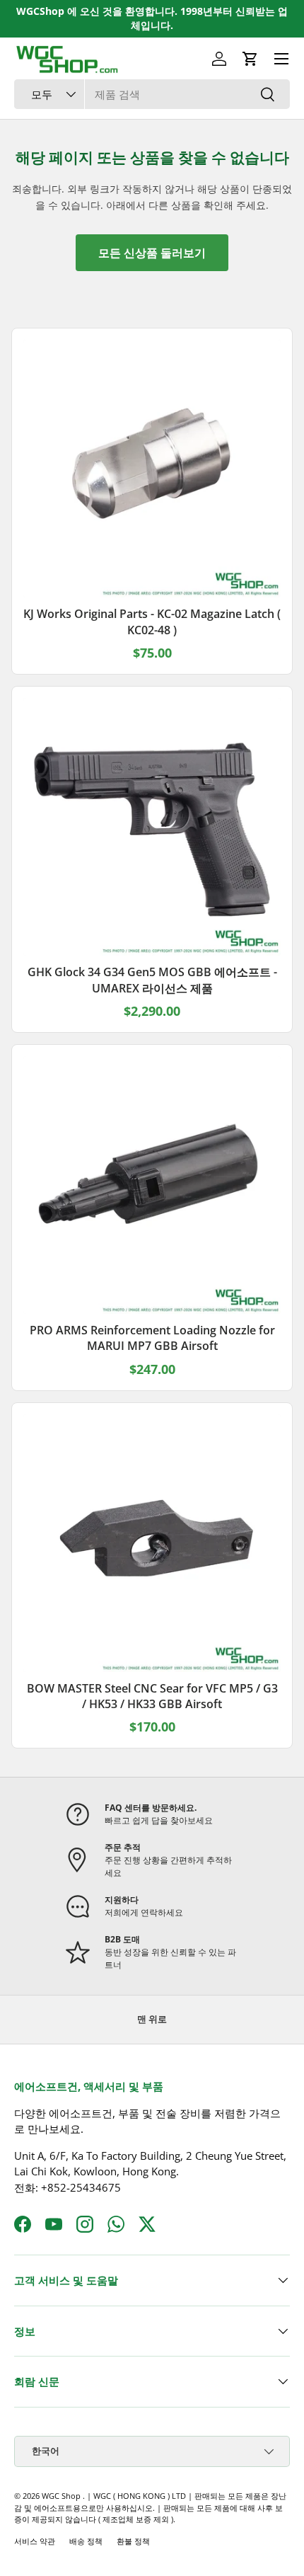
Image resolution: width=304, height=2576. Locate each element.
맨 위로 (152, 2019)
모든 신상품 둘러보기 (152, 253)
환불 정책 (133, 2541)
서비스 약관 (35, 2541)
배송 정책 (86, 2541)
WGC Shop (62, 2496)
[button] (250, 59)
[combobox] (152, 94)
